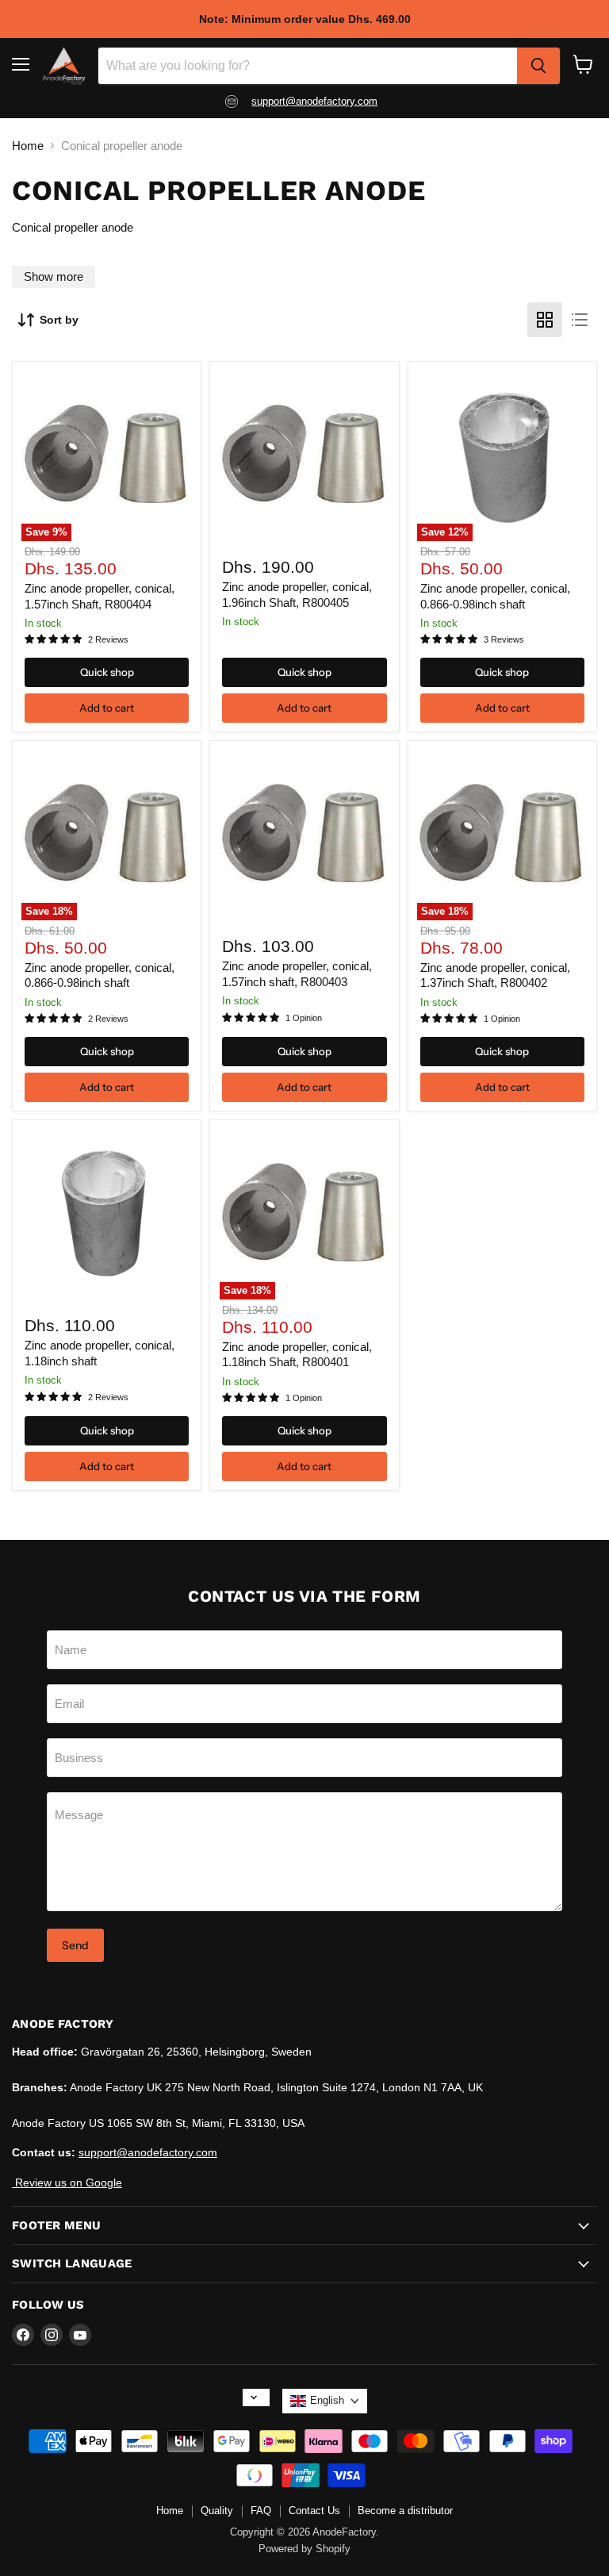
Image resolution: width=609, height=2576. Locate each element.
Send (75, 1945)
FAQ (261, 2511)
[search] (538, 66)
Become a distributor (405, 2511)
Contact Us (314, 2511)
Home (28, 146)
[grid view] (545, 320)
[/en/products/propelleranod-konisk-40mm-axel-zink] (305, 836)
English (327, 2400)
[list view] (580, 320)
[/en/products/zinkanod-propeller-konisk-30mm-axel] (107, 1214)
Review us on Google (67, 2182)
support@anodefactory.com (314, 101)
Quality (217, 2511)
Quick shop (107, 672)
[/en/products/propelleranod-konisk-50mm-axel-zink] (305, 457)
